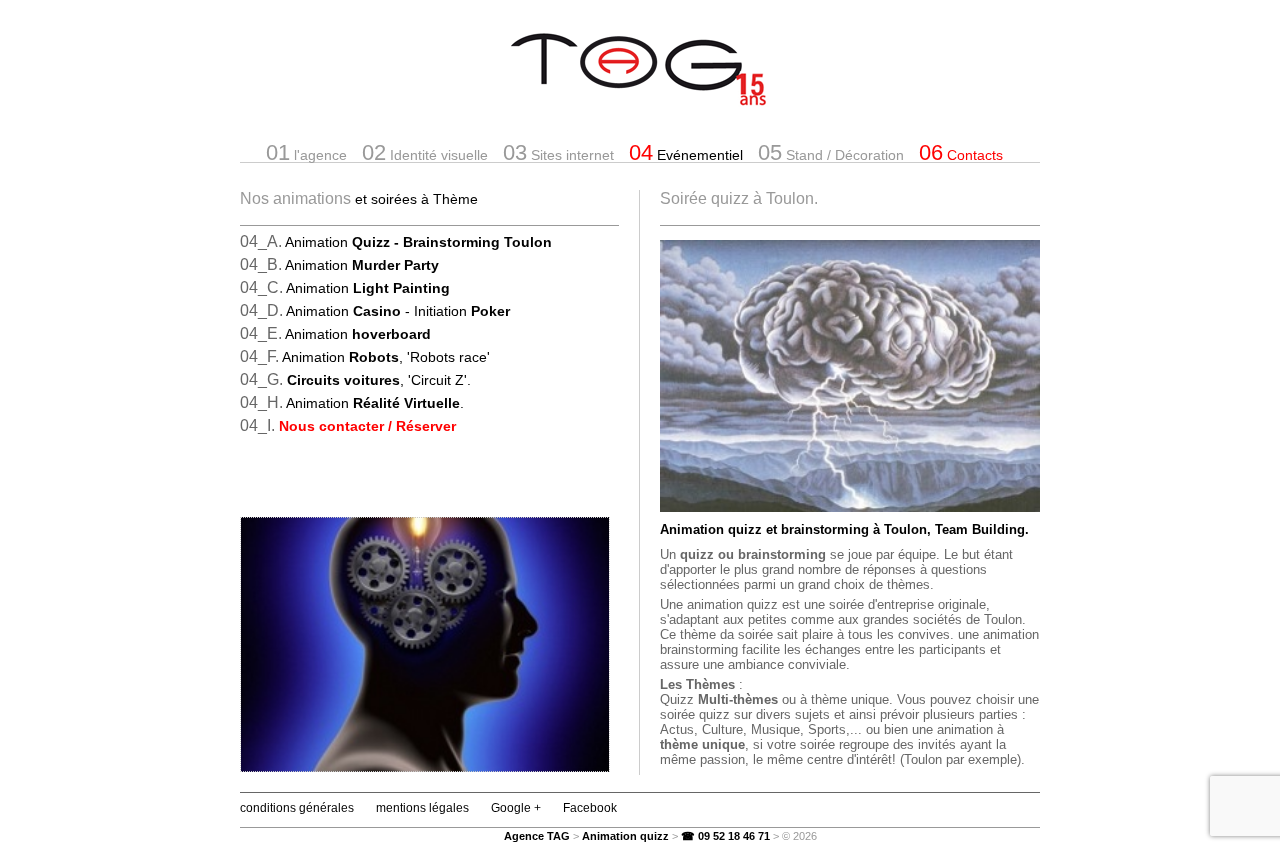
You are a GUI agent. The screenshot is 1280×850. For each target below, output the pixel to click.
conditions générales (297, 808)
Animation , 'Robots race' (386, 357)
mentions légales (422, 808)
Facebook (590, 808)
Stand (831, 152)
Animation (418, 242)
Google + (516, 808)
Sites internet (558, 152)
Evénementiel (686, 152)
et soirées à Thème (416, 199)
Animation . (375, 403)
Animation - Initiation (398, 311)
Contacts (961, 152)
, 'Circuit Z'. (379, 380)
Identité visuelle (425, 152)
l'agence (306, 152)
